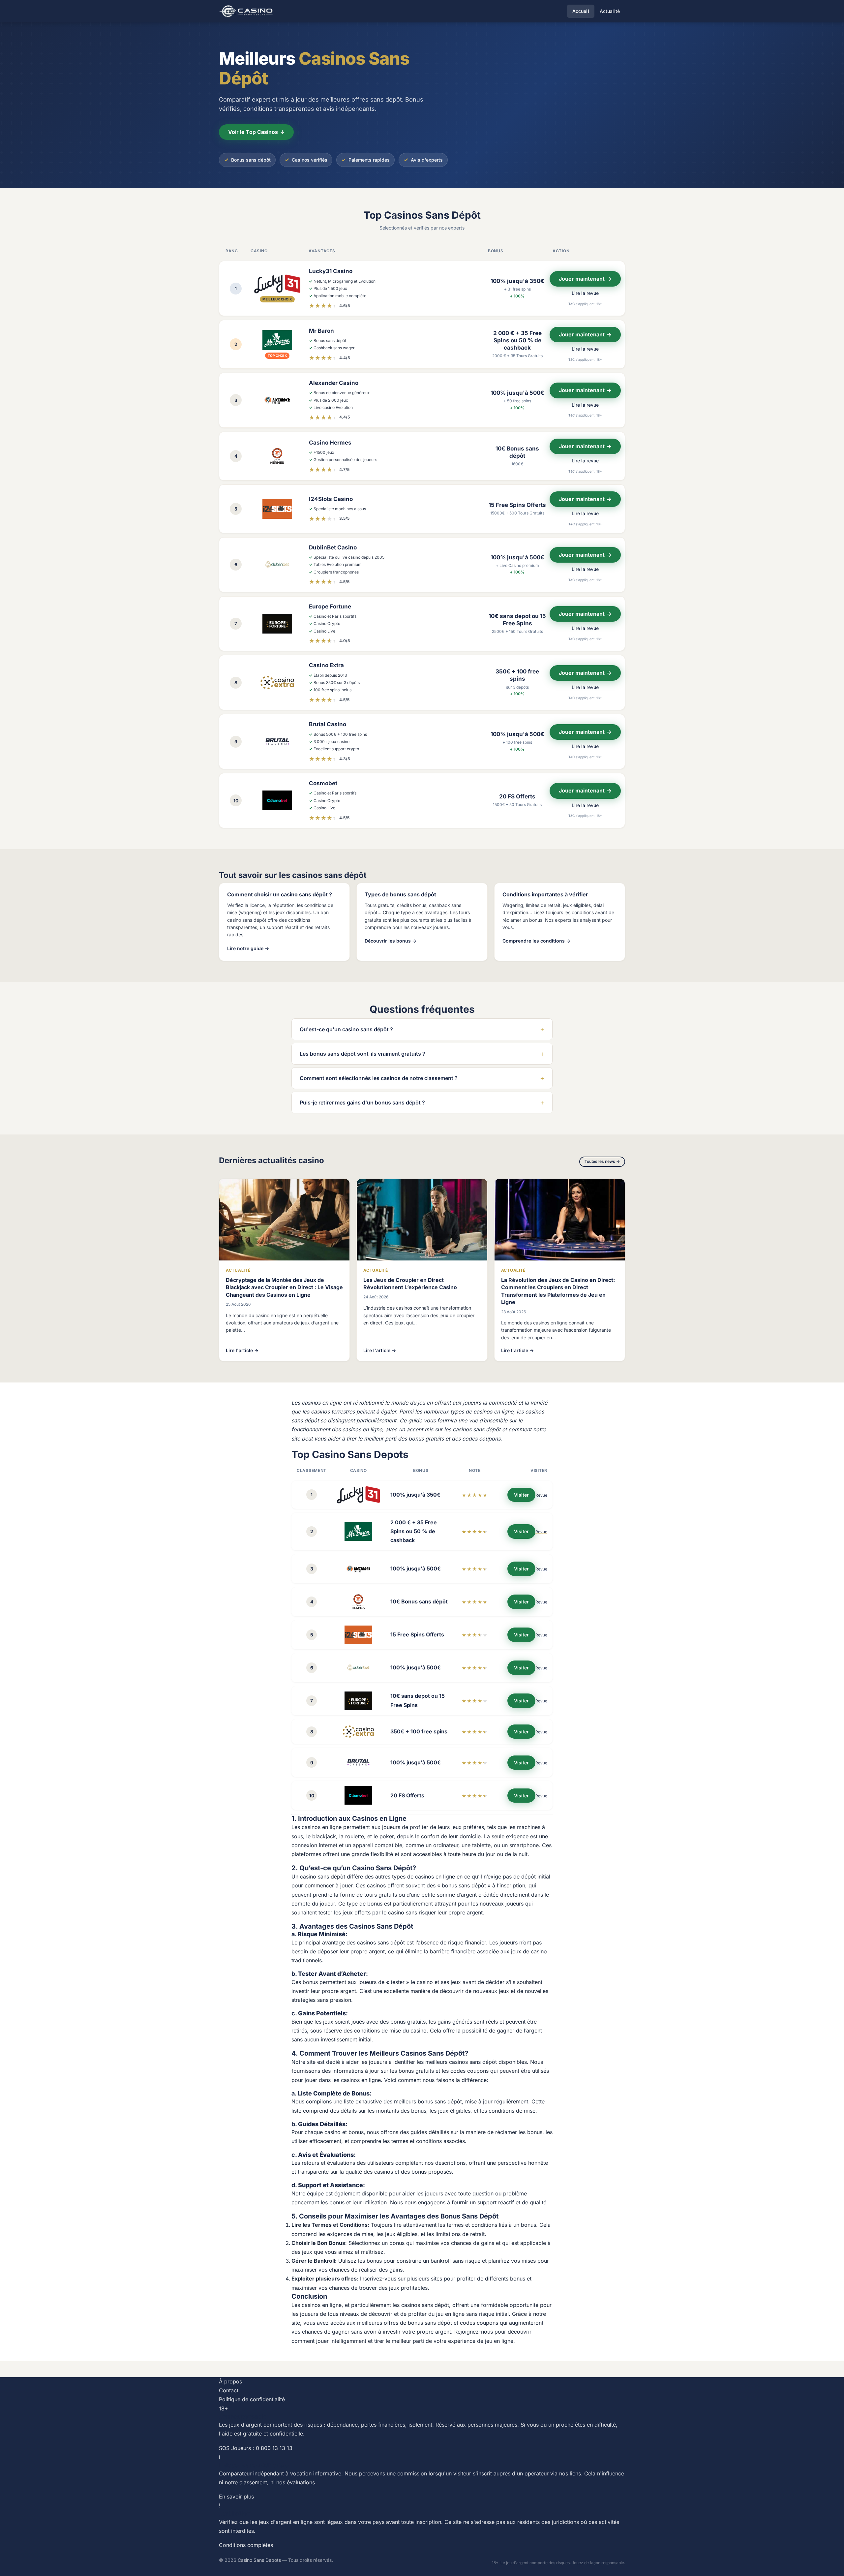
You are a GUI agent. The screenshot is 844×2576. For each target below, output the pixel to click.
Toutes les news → (602, 1161)
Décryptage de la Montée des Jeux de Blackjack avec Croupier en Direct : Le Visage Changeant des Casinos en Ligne (284, 1287)
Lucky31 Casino (331, 271)
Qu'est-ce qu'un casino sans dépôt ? (422, 1029)
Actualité (610, 11)
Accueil (581, 11)
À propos (230, 2381)
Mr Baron (321, 331)
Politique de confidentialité (252, 2399)
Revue (541, 1495)
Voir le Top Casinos (256, 132)
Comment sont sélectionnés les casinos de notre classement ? (422, 1078)
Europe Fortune (330, 606)
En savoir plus (236, 2497)
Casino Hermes (330, 443)
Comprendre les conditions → (536, 941)
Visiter (521, 1495)
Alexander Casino (334, 383)
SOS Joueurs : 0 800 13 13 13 (256, 2448)
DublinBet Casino (333, 547)
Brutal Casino (328, 724)
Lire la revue (585, 293)
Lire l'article (242, 1350)
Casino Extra (326, 665)
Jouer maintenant (585, 279)
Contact (229, 2390)
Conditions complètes (246, 2545)
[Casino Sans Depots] (247, 11)
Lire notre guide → (248, 948)
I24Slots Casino (331, 499)
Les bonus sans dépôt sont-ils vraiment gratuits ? (422, 1054)
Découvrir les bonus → (391, 941)
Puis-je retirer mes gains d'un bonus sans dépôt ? (422, 1102)
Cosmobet (323, 783)
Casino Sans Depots (259, 2560)
